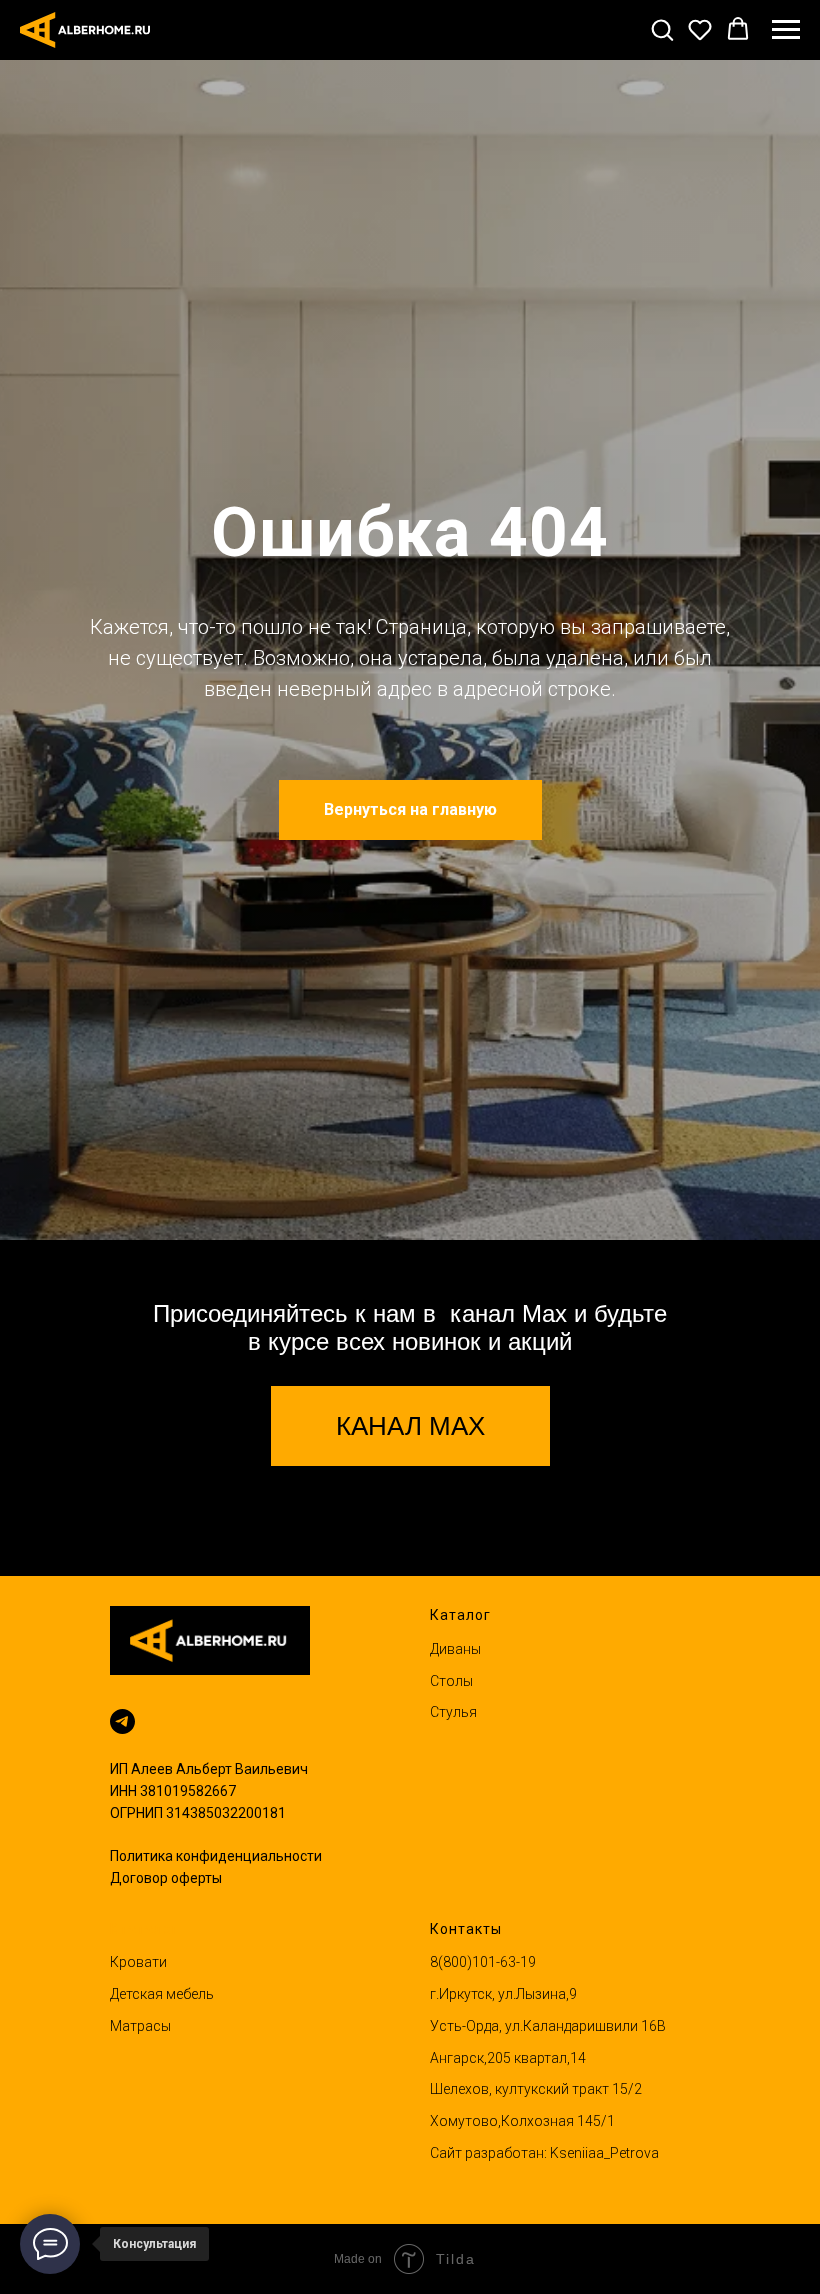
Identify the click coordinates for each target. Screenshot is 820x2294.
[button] (662, 29)
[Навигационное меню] (786, 30)
